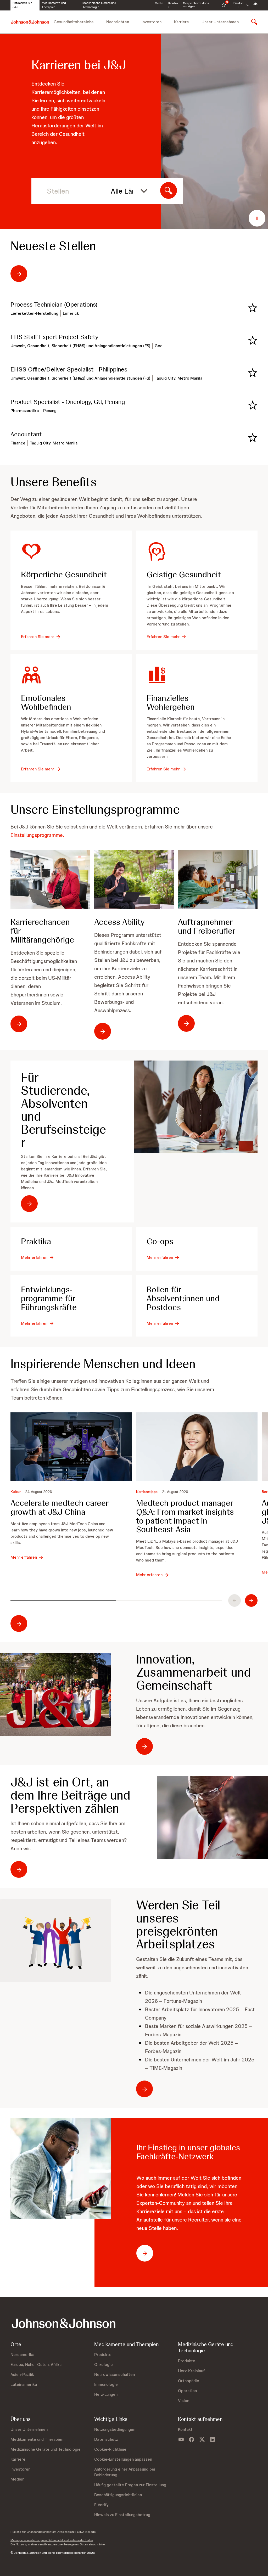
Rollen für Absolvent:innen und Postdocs (183, 1299)
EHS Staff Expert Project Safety (54, 337)
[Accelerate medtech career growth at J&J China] (71, 1447)
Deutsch (239, 5)
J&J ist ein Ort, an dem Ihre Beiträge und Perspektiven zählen (70, 1795)
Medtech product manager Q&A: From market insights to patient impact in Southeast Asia (185, 1517)
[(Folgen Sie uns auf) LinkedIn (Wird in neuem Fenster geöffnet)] (213, 2440)
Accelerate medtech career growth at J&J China (60, 1508)
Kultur (16, 1492)
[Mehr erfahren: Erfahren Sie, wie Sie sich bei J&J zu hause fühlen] (213, 1817)
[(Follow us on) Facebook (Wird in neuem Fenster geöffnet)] (192, 2440)
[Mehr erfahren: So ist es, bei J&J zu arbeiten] (55, 1694)
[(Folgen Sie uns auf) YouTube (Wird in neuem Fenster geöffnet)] (181, 2440)
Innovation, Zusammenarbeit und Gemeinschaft (194, 1672)
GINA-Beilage (86, 2532)
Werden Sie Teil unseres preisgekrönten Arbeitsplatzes (178, 1925)
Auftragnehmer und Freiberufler (207, 927)
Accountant (26, 434)
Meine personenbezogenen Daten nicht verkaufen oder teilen (52, 2540)
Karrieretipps (147, 1492)
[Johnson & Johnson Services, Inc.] (30, 22)
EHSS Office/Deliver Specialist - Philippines (69, 369)
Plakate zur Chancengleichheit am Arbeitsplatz (43, 2532)
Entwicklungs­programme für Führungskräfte (49, 1299)
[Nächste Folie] (251, 1600)
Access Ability (119, 922)
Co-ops (160, 1242)
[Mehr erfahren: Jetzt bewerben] (55, 1940)
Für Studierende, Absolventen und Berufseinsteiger (63, 1110)
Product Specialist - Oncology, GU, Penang (68, 402)
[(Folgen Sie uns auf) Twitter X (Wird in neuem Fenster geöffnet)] (202, 2440)
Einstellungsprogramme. (37, 835)
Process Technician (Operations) (54, 305)
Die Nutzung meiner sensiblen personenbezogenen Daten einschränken (58, 2544)
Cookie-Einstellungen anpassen (123, 2459)
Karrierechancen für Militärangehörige (42, 931)
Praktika (36, 1242)
